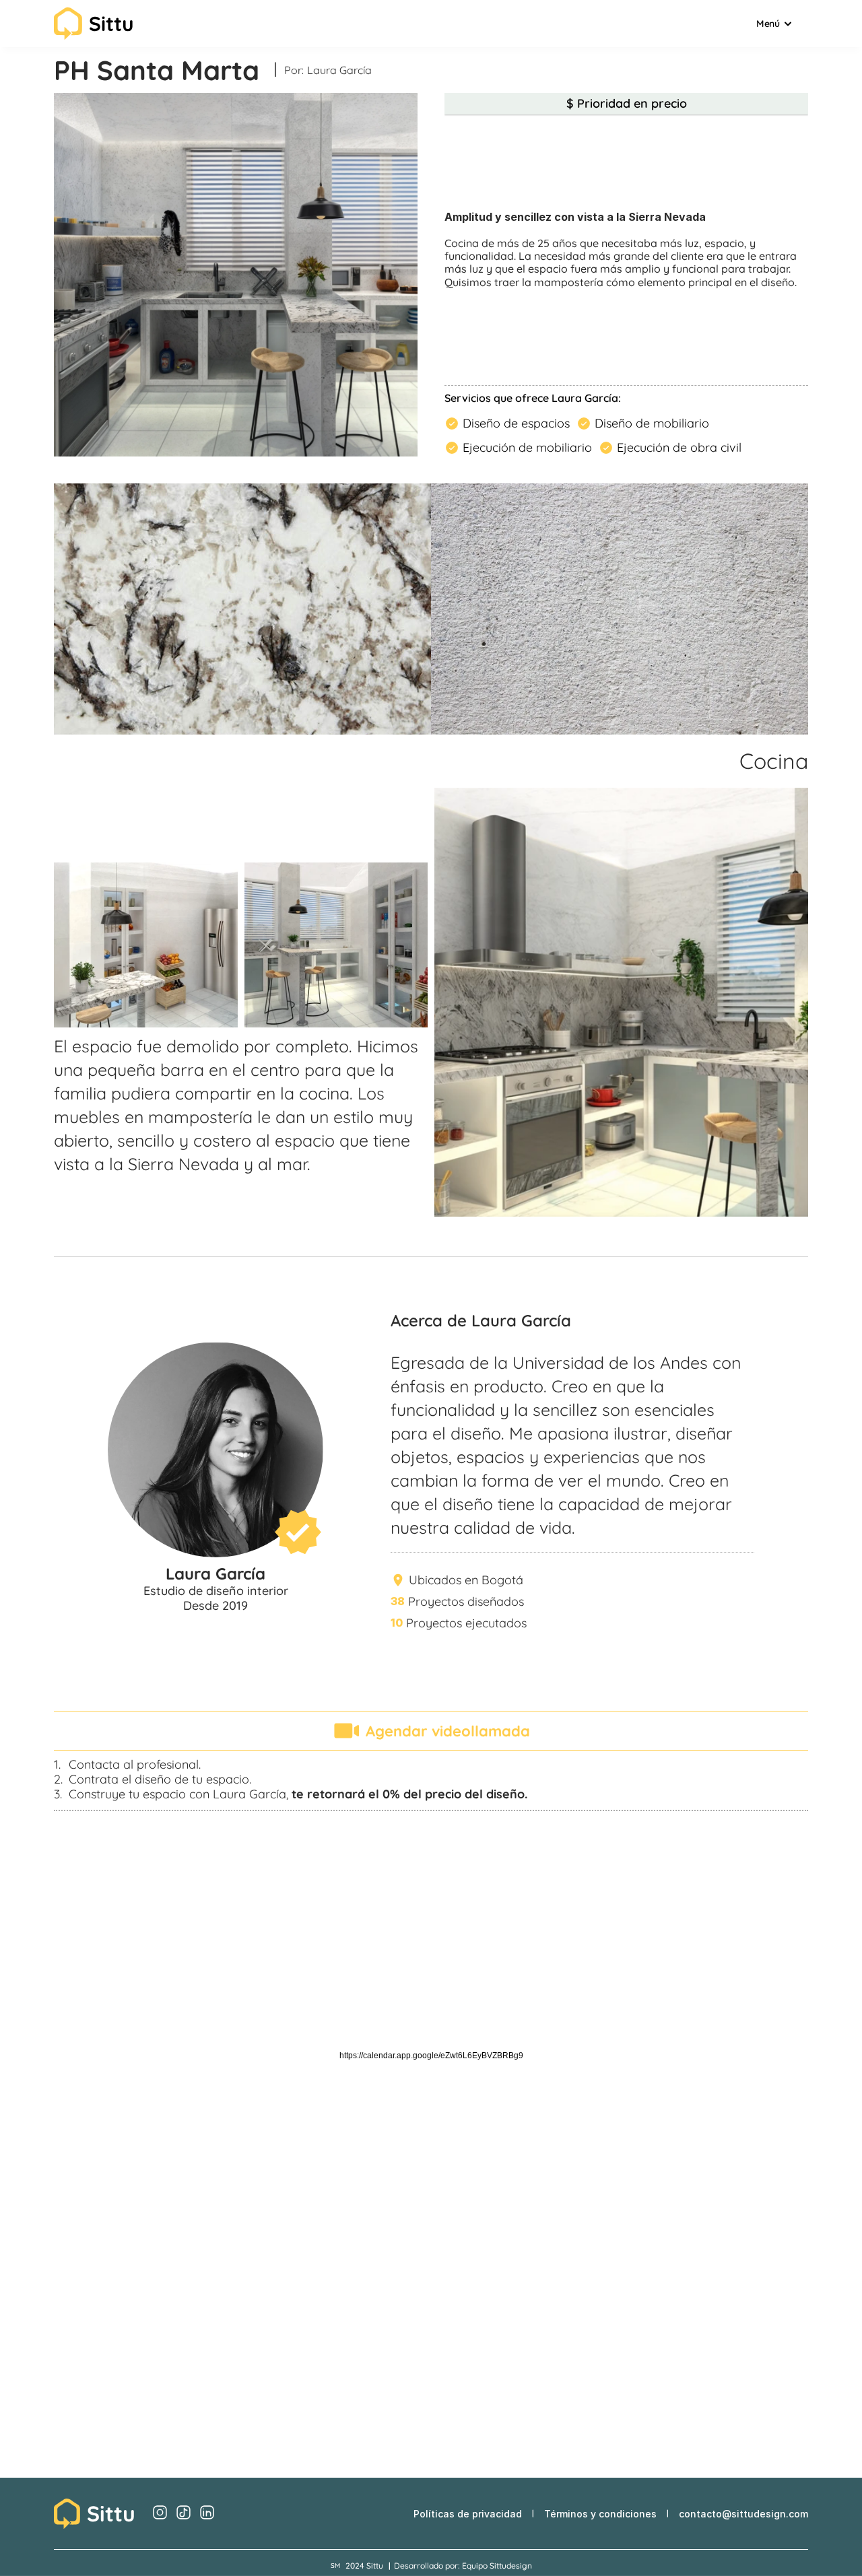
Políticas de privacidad (468, 2514)
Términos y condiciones (600, 2514)
